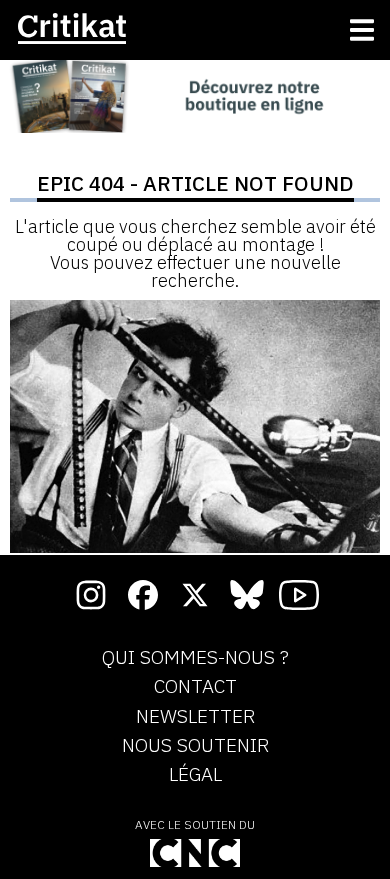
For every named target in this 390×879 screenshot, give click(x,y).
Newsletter (195, 717)
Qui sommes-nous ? (195, 658)
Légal (195, 775)
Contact (195, 687)
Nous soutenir (195, 746)
